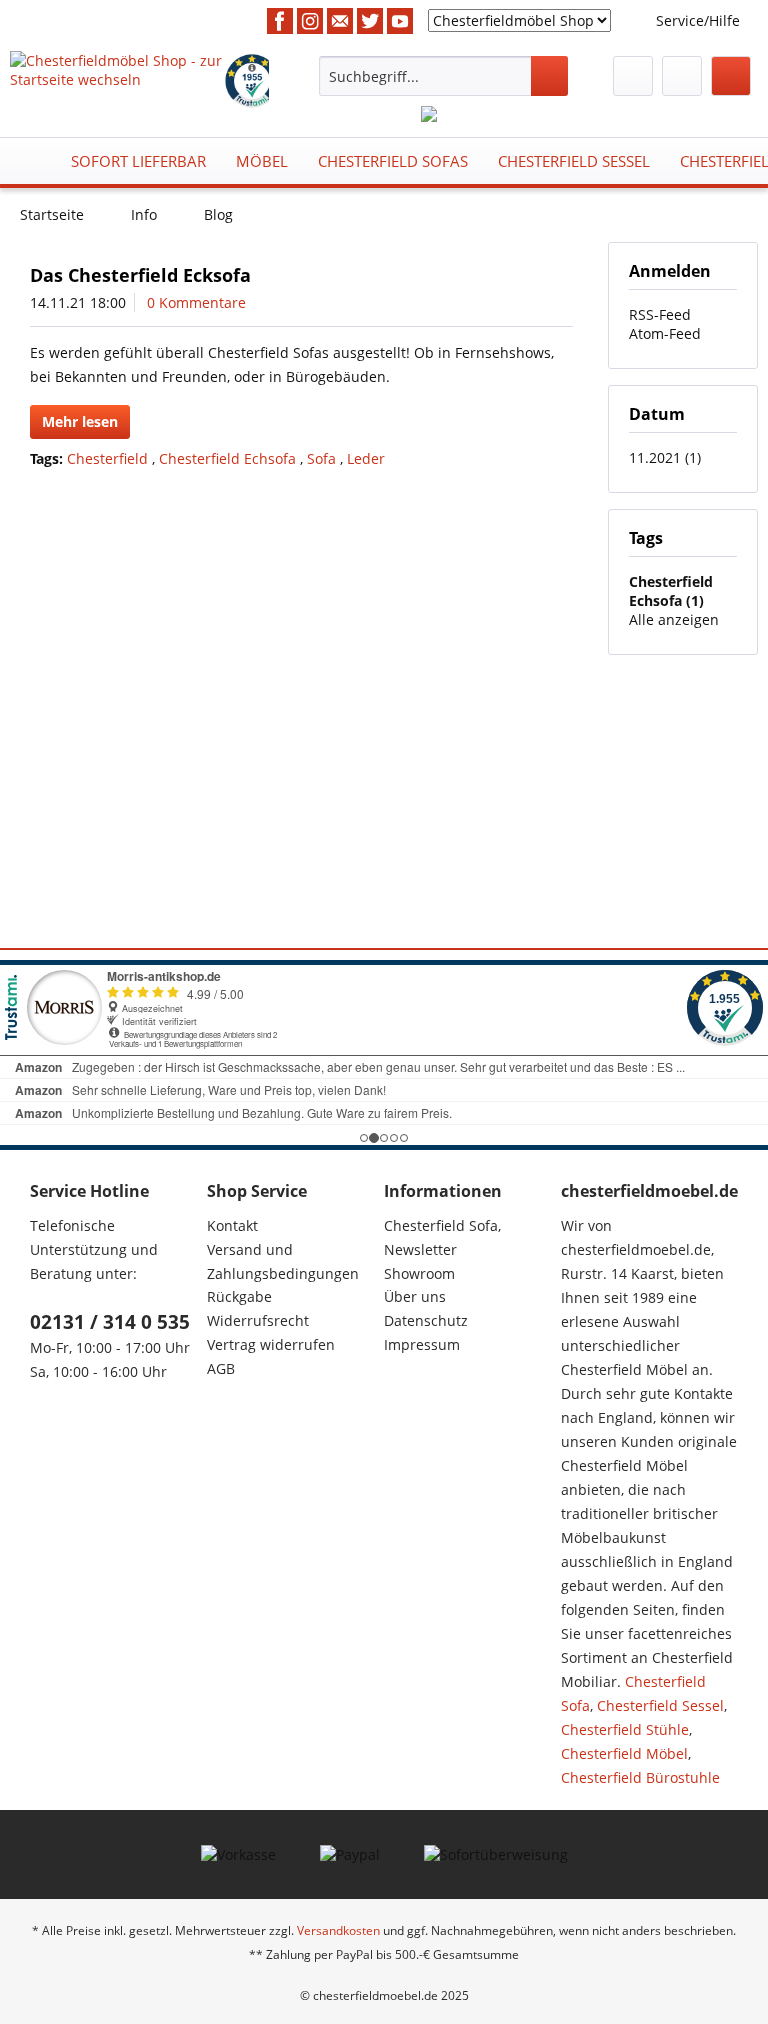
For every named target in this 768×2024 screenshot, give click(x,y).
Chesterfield (109, 458)
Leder (366, 458)
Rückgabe (239, 1296)
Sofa (323, 458)
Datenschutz (426, 1320)
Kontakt (232, 1225)
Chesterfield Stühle (625, 1729)
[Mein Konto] (682, 76)
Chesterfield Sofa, (442, 1225)
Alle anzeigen (674, 619)
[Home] (31, 161)
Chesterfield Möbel (624, 1753)
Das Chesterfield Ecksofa (140, 275)
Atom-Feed (665, 333)
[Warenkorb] (731, 76)
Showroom (419, 1273)
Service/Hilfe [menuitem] (698, 20)
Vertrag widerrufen (271, 1344)
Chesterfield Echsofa (229, 458)
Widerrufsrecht (258, 1320)
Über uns (415, 1296)
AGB (221, 1368)
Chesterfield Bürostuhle (640, 1777)
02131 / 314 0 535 (110, 1322)
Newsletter (420, 1249)
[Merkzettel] (633, 76)
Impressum (422, 1344)
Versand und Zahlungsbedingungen (283, 1261)
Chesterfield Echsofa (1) (671, 591)
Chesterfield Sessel (660, 1705)
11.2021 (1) (665, 457)
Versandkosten (338, 1930)
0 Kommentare (196, 302)
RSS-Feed (660, 314)
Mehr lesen (80, 421)
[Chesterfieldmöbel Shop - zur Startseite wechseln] (116, 76)
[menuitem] (444, 76)
